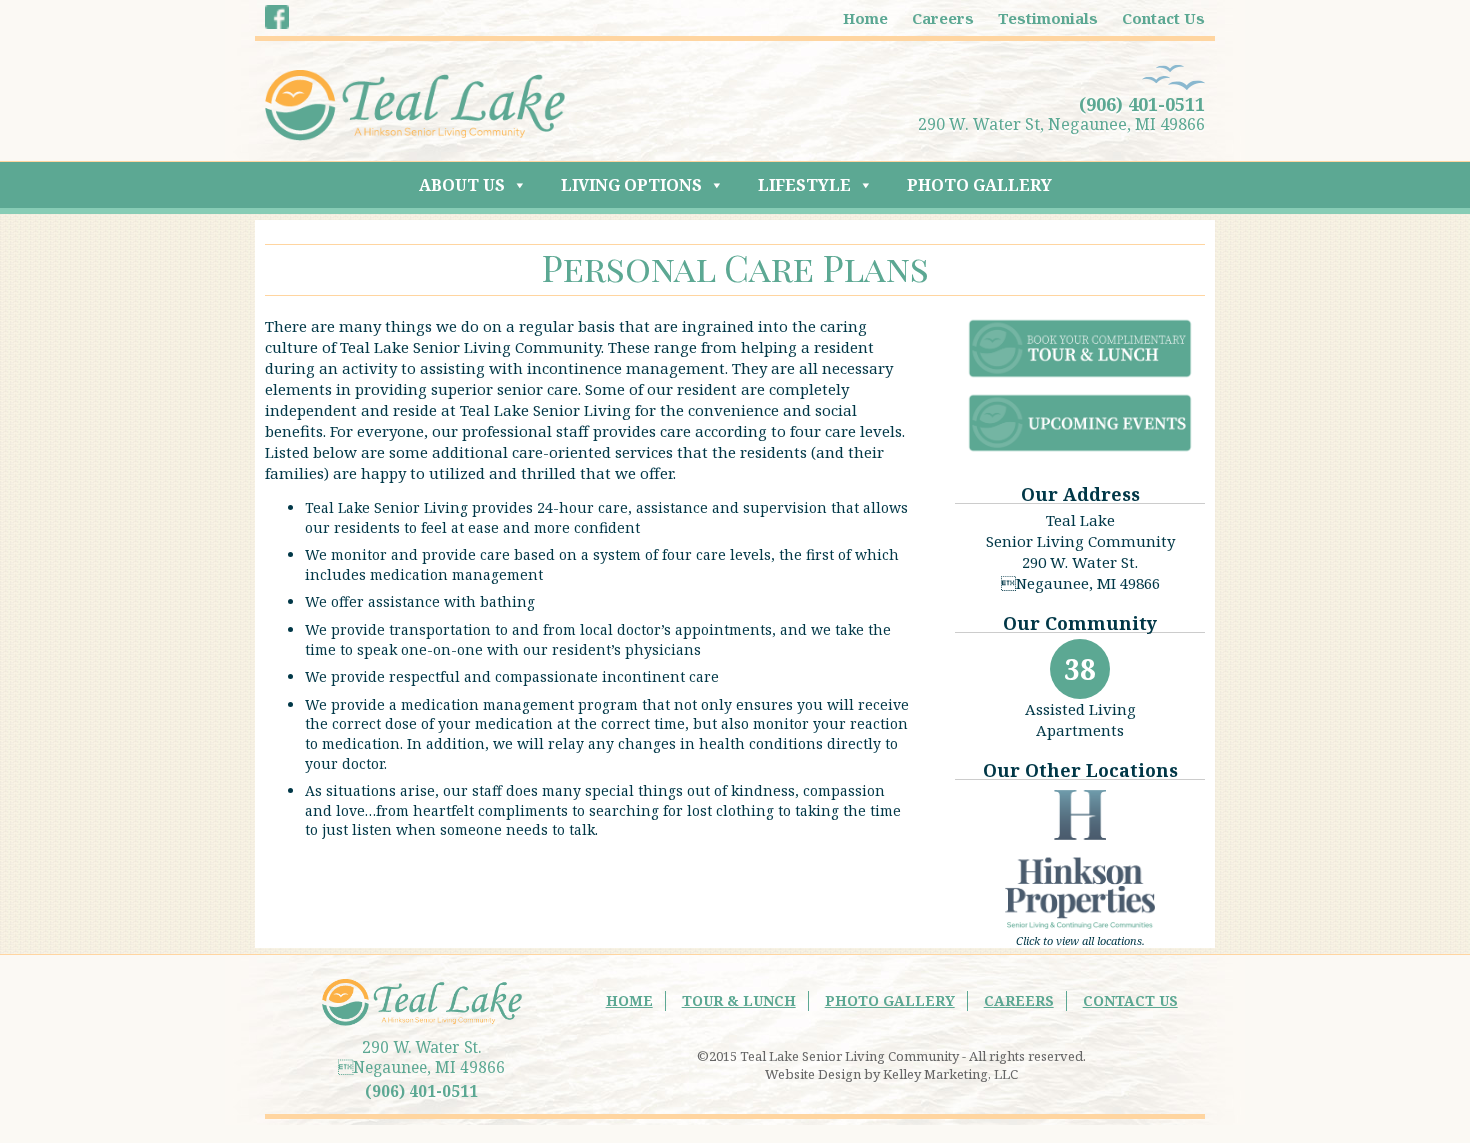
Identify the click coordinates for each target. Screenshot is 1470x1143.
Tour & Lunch (739, 1000)
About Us (462, 185)
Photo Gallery (979, 185)
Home (865, 18)
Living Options (631, 185)
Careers (943, 18)
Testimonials (1048, 18)
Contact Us (1163, 18)
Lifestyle (804, 185)
